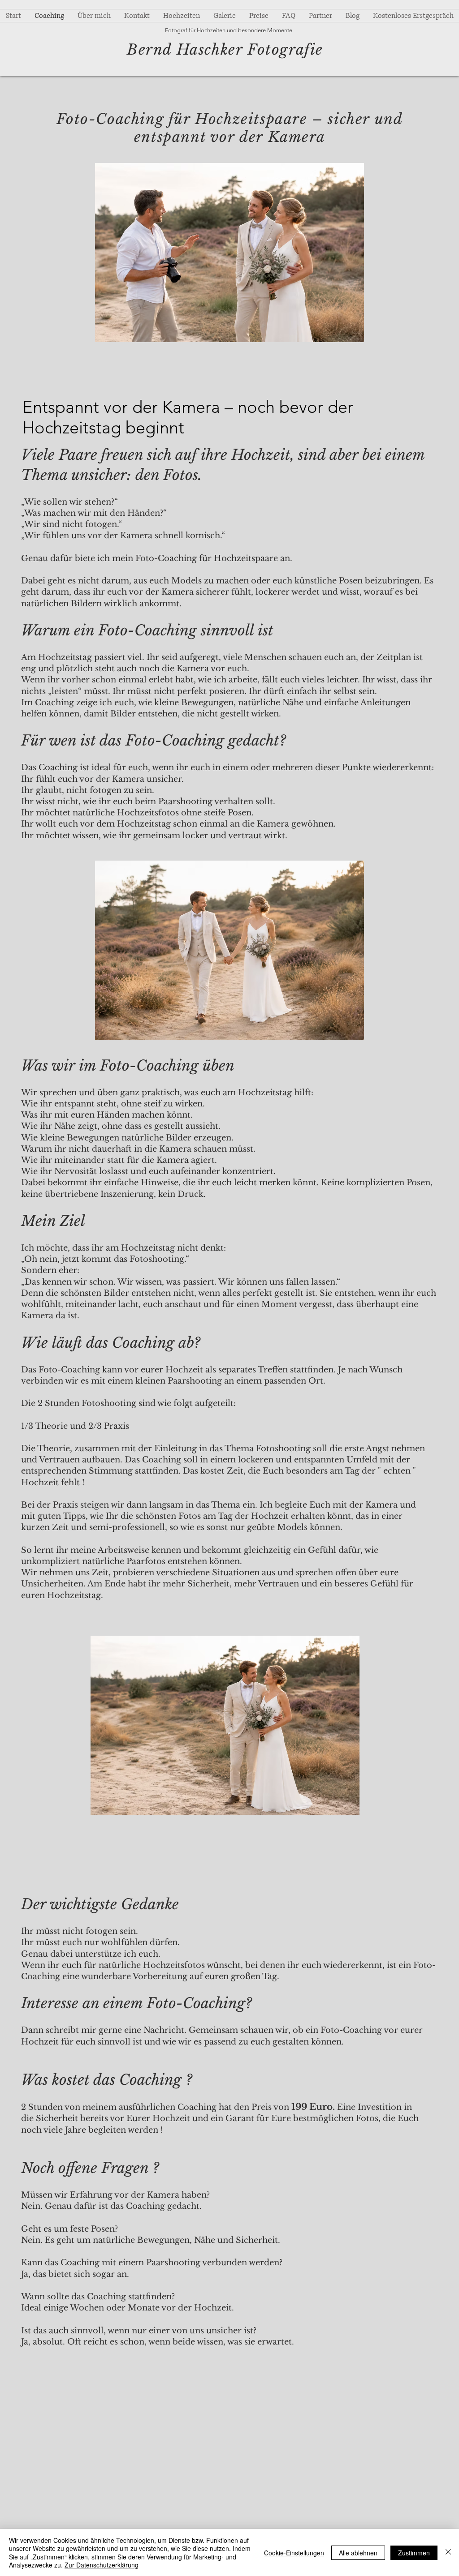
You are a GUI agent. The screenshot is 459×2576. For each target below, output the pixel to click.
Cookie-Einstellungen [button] (294, 2553)
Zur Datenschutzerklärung (102, 2565)
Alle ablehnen (358, 2553)
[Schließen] (448, 2552)
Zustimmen (414, 2553)
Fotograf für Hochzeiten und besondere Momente (229, 30)
